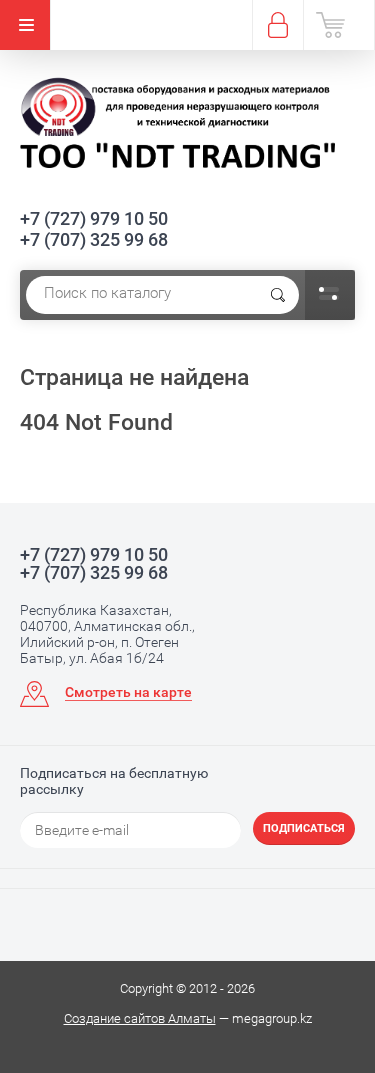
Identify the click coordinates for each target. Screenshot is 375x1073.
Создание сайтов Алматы (140, 1018)
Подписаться (304, 828)
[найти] (278, 295)
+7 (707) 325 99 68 (94, 239)
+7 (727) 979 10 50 (94, 218)
